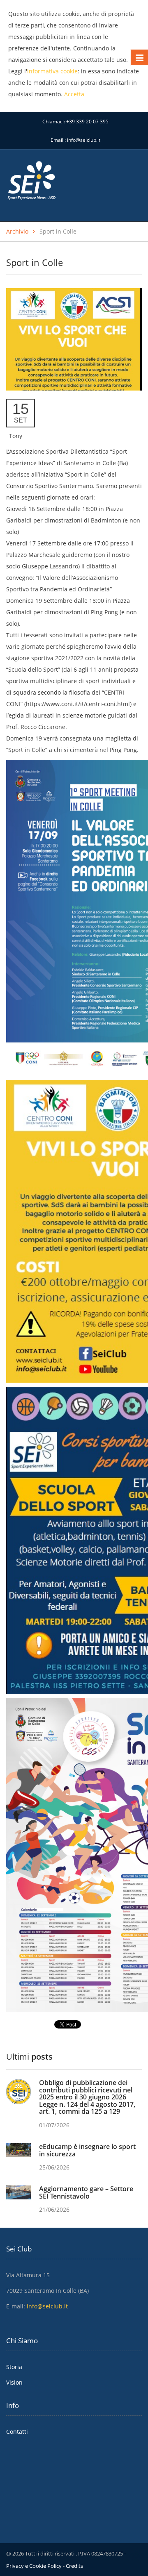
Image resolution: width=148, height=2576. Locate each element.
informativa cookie (52, 71)
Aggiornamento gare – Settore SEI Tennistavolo (86, 2192)
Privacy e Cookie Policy (34, 2566)
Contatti (17, 2432)
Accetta (74, 94)
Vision (14, 2382)
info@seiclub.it (84, 140)
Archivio (17, 231)
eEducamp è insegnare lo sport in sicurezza (87, 2150)
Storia (14, 2367)
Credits (74, 2566)
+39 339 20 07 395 (87, 122)
